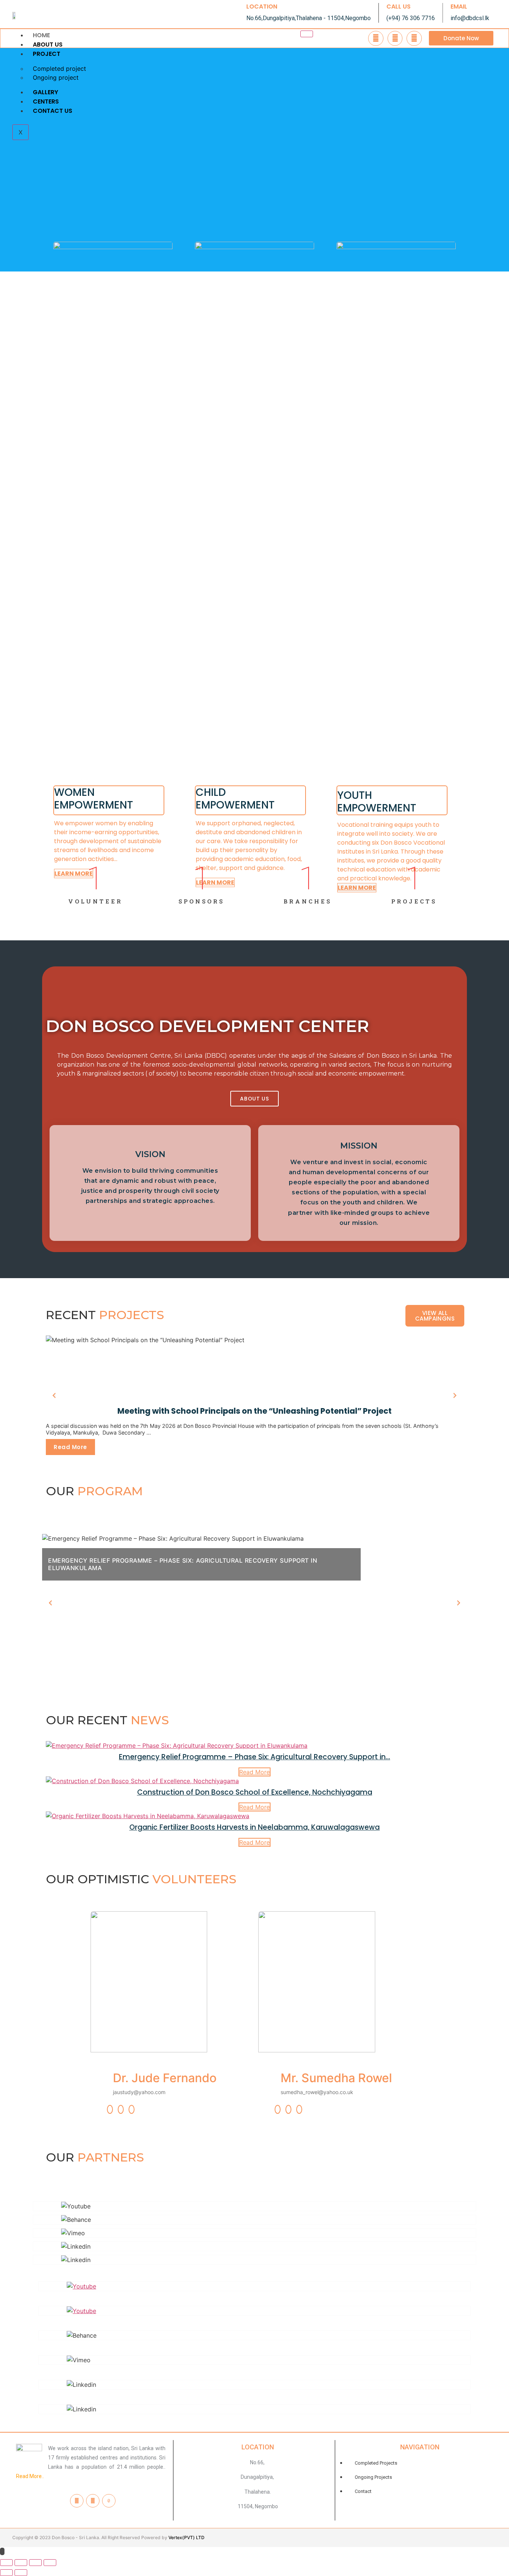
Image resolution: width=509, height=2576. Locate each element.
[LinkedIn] (132, 2109)
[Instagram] (93, 2501)
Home (41, 35)
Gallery (45, 92)
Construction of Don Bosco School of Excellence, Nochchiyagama (255, 1792)
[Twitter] (121, 2109)
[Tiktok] (109, 2501)
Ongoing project (56, 77)
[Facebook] (110, 2109)
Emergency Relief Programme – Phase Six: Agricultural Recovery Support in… (255, 1757)
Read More (70, 1447)
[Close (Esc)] (6, 2563)
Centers (46, 101)
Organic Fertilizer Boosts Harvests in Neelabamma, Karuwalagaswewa (255, 1827)
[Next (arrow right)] (21, 2573)
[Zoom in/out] (50, 2563)
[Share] (21, 2563)
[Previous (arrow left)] (6, 2573)
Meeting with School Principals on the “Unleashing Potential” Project (255, 1411)
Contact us (53, 111)
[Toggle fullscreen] (35, 2563)
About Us (48, 45)
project (47, 54)
